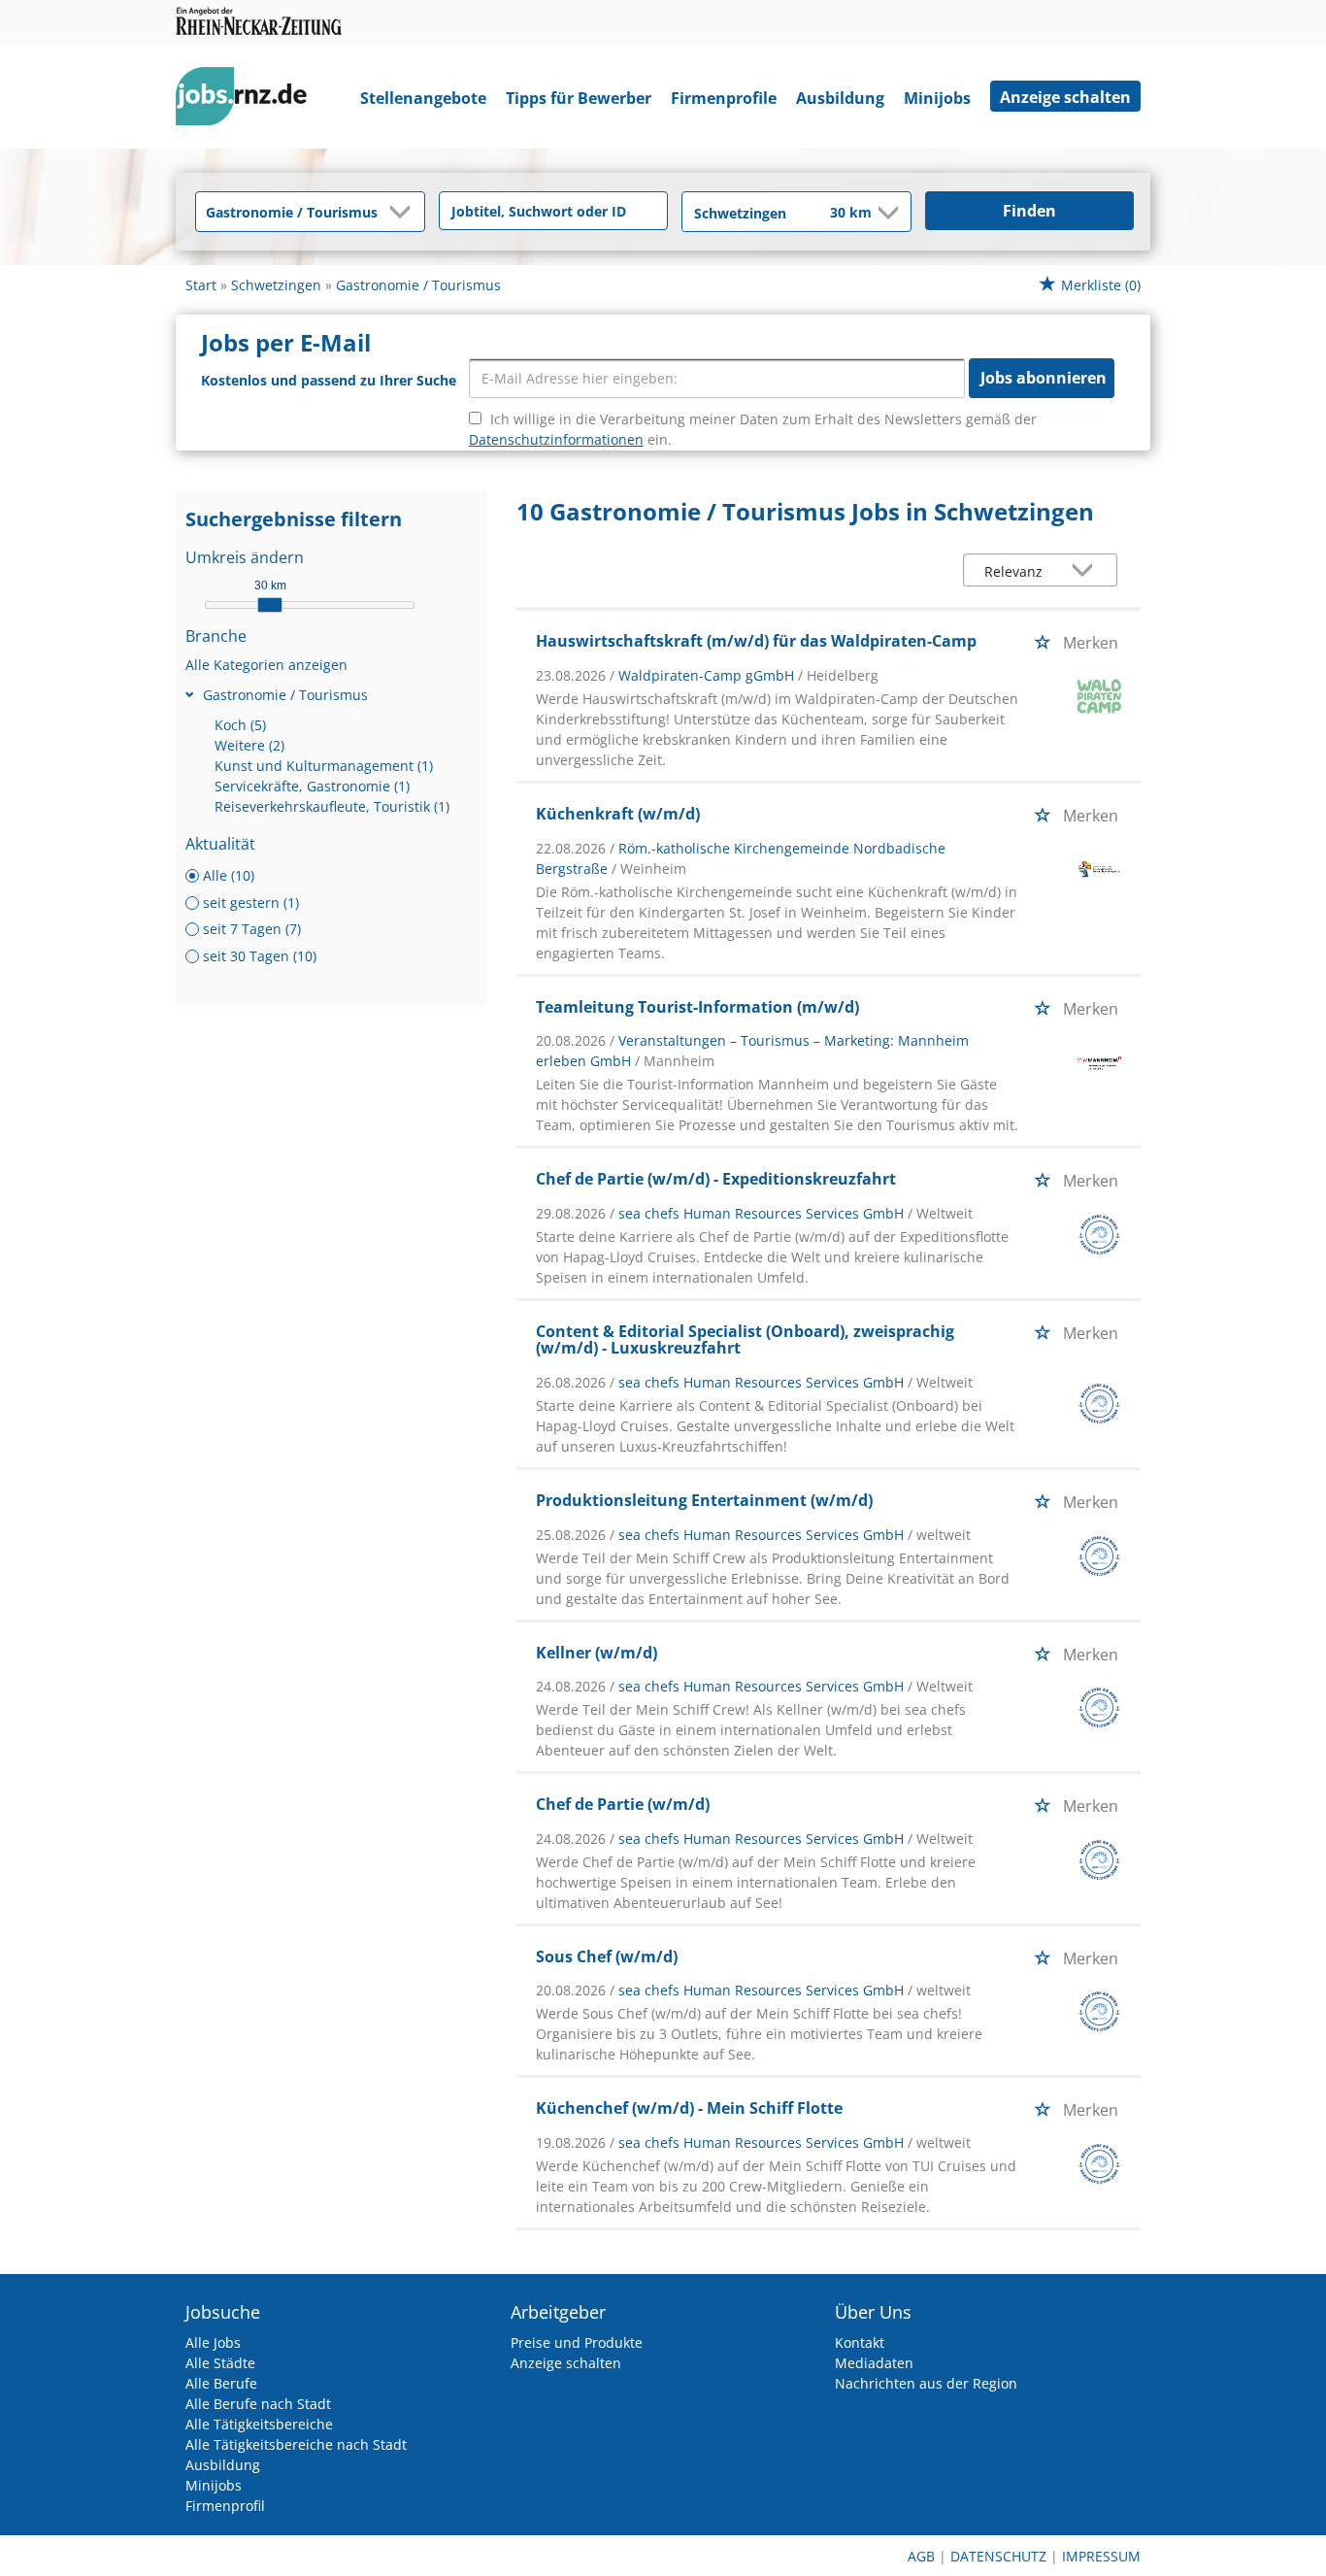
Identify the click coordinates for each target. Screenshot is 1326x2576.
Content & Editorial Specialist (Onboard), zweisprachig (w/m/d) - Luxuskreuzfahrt (745, 1340)
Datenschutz (998, 2556)
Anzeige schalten (1065, 97)
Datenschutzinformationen (556, 439)
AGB (921, 2556)
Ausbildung (840, 98)
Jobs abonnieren (1044, 378)
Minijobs (937, 98)
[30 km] (270, 605)
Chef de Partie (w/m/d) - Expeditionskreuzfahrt (716, 1179)
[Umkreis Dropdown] (886, 213)
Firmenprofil (225, 2506)
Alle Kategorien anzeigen (266, 665)
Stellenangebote (423, 98)
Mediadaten (874, 2363)
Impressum (1101, 2556)
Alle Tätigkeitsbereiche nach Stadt (296, 2444)
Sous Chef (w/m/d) (607, 1957)
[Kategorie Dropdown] (405, 212)
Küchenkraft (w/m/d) (618, 814)
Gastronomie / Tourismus (285, 695)
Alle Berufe (221, 2383)
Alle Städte (220, 2363)
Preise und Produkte (577, 2342)
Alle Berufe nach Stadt (258, 2404)
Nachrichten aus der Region (926, 2383)
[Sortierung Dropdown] (1087, 571)
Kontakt (860, 2342)
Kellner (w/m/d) (597, 1653)
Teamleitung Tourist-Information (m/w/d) (697, 1007)
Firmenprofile (724, 98)
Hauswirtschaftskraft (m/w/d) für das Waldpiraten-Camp (756, 641)
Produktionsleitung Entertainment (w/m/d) (704, 1500)
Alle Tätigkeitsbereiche (259, 2424)
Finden (1029, 211)
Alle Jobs (213, 2342)
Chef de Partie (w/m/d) (623, 1804)
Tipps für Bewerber (579, 98)
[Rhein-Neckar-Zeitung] (249, 100)
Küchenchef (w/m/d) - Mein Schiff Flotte (689, 2108)
